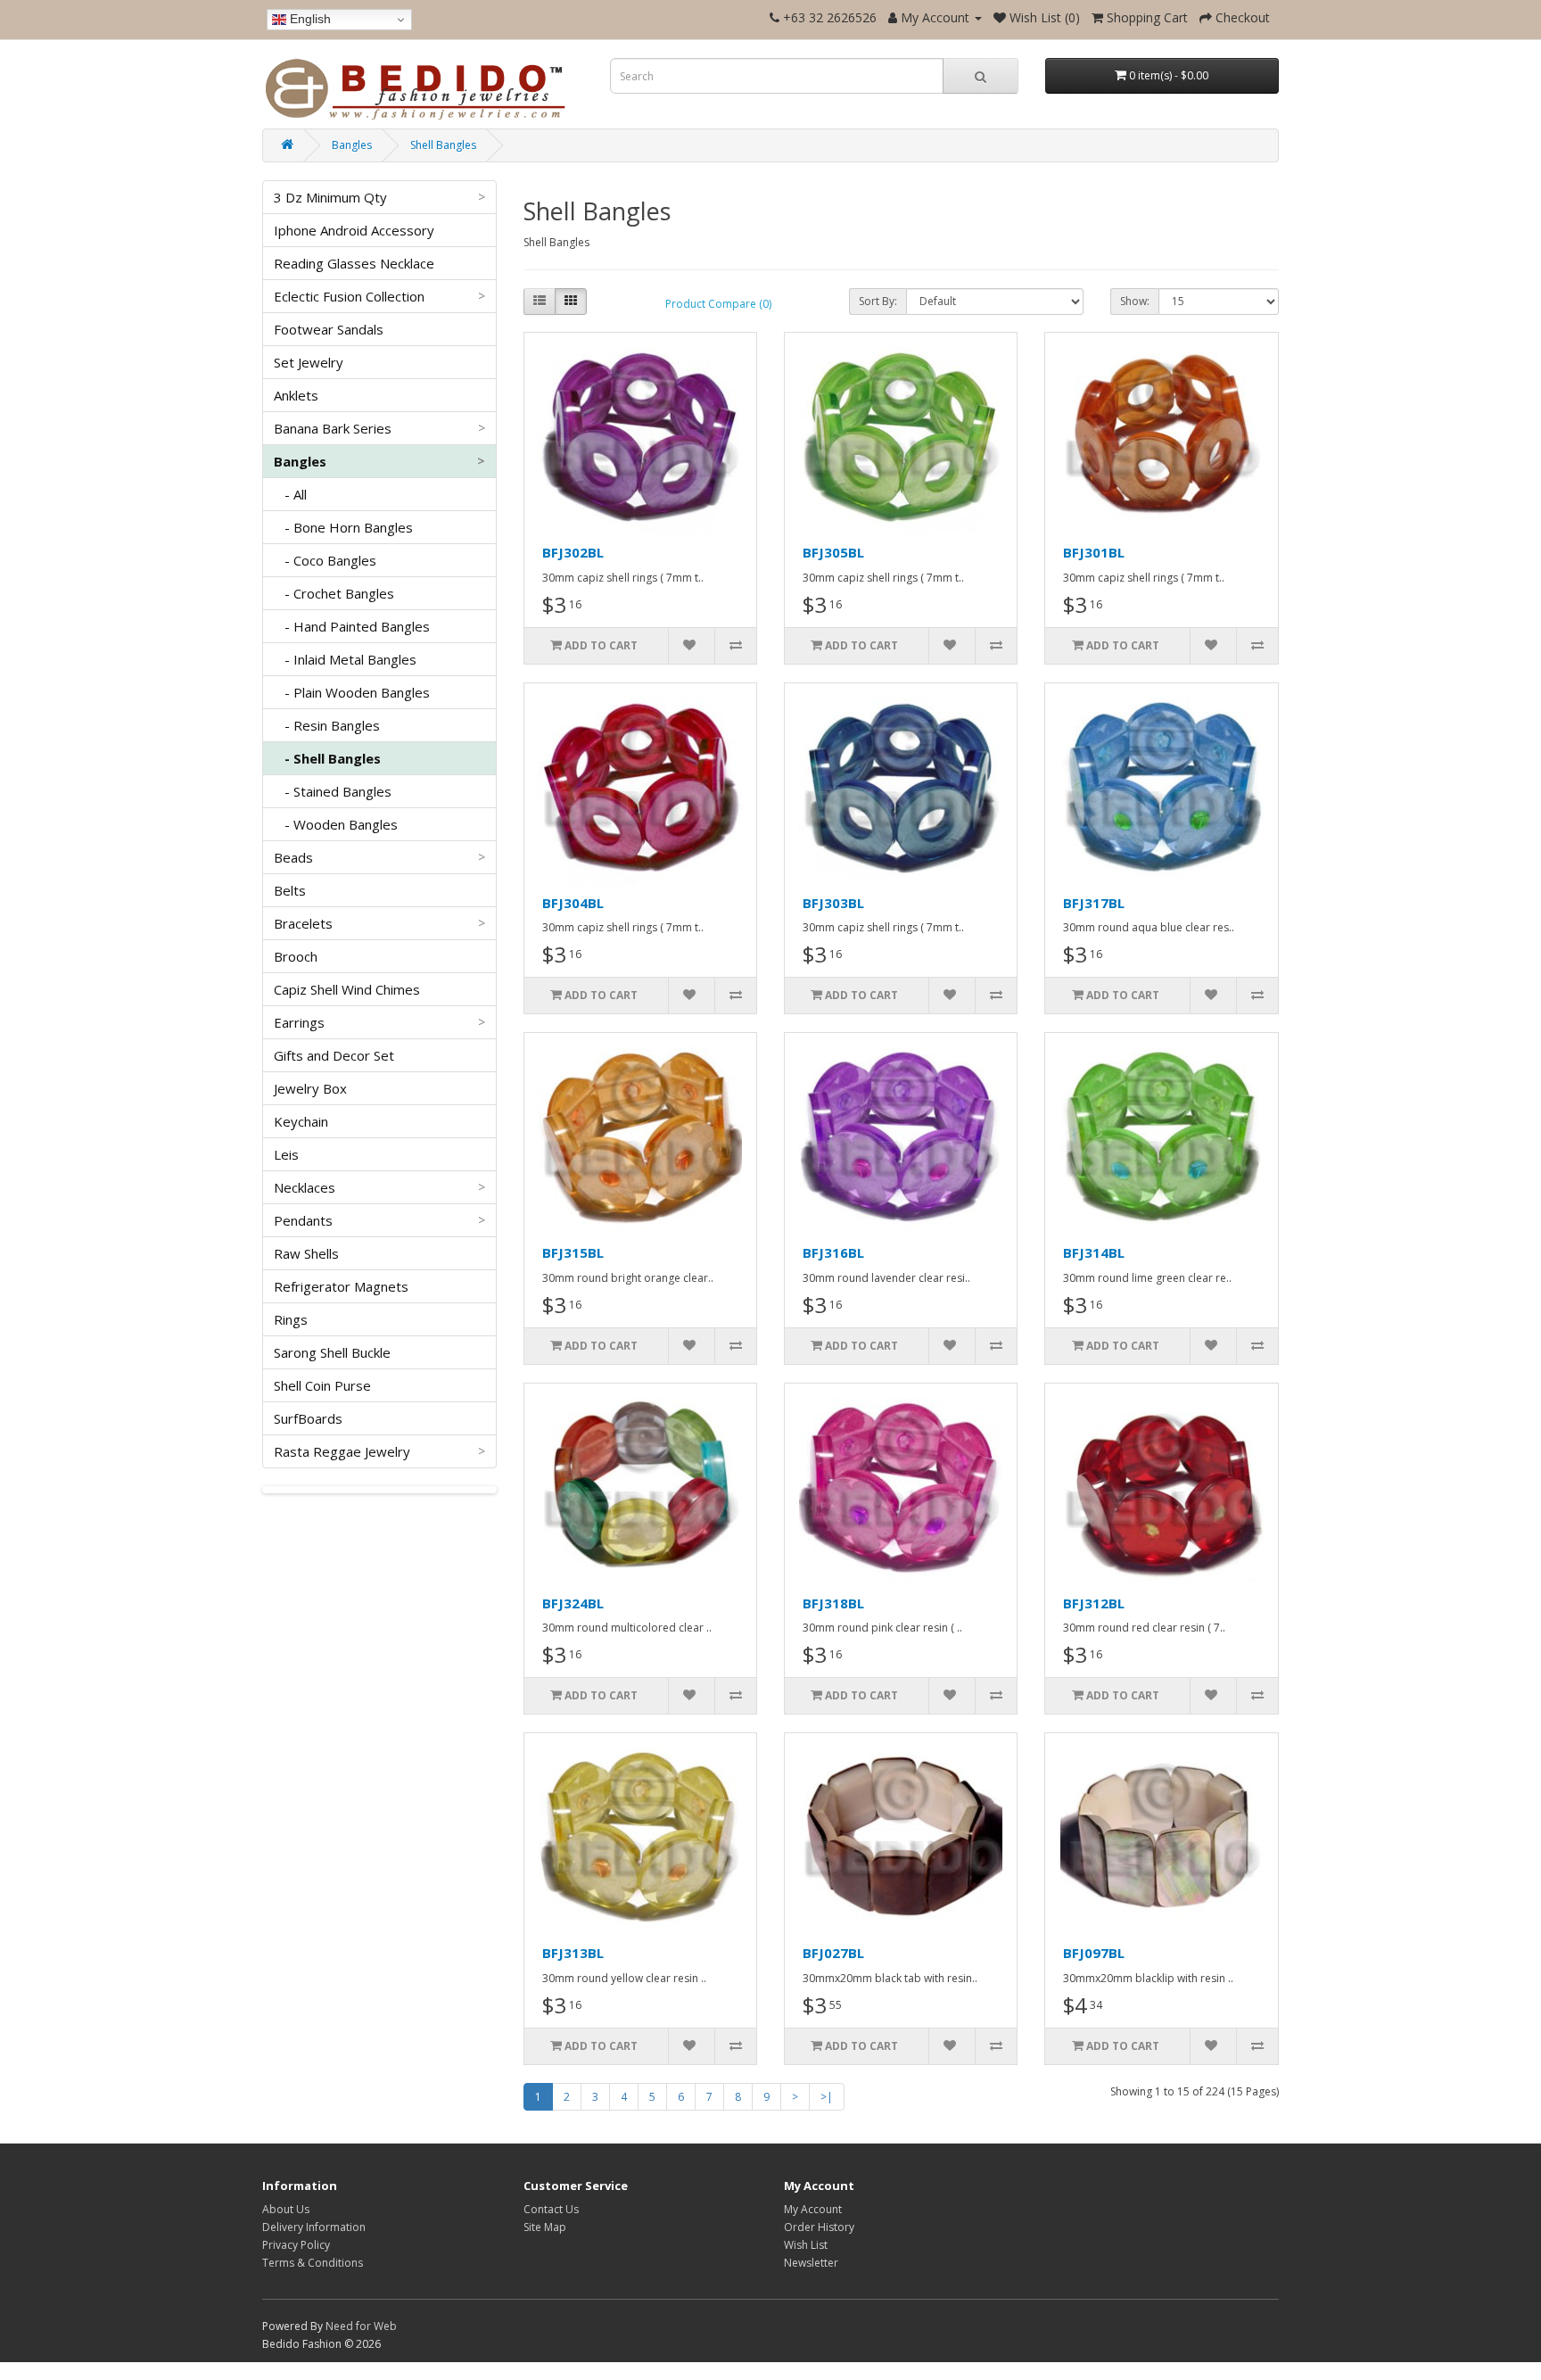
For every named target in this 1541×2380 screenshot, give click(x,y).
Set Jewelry (309, 362)
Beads (379, 857)
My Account (813, 2209)
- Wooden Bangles (336, 824)
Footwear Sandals (329, 329)
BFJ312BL (1094, 1603)
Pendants (379, 1220)
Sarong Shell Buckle (332, 1352)
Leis (286, 1154)
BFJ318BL (833, 1603)
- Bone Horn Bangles (343, 527)
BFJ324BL (573, 1603)
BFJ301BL (1094, 552)
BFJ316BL (833, 1252)
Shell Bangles (443, 145)
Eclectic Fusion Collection (379, 296)
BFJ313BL (573, 1953)
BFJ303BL (833, 903)
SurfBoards (308, 1418)
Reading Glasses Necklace (354, 263)
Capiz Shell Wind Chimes (347, 989)
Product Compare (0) (718, 304)
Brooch (296, 956)
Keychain (301, 1121)
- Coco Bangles (325, 560)
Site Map (545, 2227)
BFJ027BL (833, 1953)
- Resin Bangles (327, 725)
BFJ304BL (573, 903)
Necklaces (379, 1187)
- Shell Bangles (327, 758)
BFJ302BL (573, 552)
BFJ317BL (1094, 903)
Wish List (806, 2245)
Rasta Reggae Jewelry (379, 1451)
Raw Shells (306, 1253)
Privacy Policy (296, 2245)
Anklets (296, 395)
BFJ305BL (833, 552)
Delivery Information (314, 2227)
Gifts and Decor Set (334, 1055)
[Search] (981, 76)
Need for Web (361, 2326)
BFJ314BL (1094, 1252)
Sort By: (878, 301)
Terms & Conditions (313, 2263)
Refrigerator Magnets (341, 1286)
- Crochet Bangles (334, 593)
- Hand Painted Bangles (352, 626)
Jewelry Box (310, 1088)
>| (827, 2097)
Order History (819, 2227)
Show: (1135, 301)
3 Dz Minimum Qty (379, 197)
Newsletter (811, 2263)
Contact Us (551, 2209)
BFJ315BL (573, 1252)
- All (290, 494)
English (309, 19)
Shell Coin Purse (322, 1385)
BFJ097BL (1094, 1953)
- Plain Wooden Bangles (352, 692)
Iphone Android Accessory (354, 230)
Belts (290, 890)
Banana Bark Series (379, 428)
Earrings (379, 1022)
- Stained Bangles (333, 791)
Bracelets (379, 923)
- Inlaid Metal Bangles (345, 659)
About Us (286, 2209)
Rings (291, 1319)
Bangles (352, 145)
